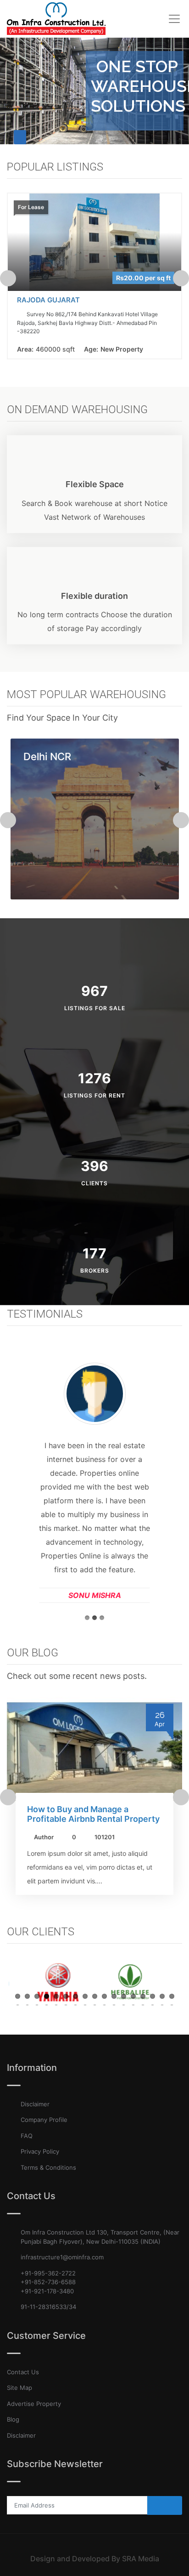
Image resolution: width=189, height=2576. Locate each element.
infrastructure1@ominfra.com (62, 2257)
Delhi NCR (47, 757)
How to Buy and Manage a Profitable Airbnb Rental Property (93, 1814)
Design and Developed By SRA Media (95, 2559)
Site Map (19, 2388)
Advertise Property (34, 2404)
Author (44, 1837)
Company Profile (44, 2120)
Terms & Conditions (48, 2167)
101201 (105, 1837)
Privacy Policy (40, 2151)
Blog (13, 2419)
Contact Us (23, 2372)
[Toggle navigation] (174, 19)
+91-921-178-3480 (47, 2291)
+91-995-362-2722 (48, 2273)
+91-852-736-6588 (48, 2282)
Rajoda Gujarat (48, 300)
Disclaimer (35, 2104)
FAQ (27, 2136)
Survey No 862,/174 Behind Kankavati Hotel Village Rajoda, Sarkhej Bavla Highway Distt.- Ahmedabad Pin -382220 (87, 323)
